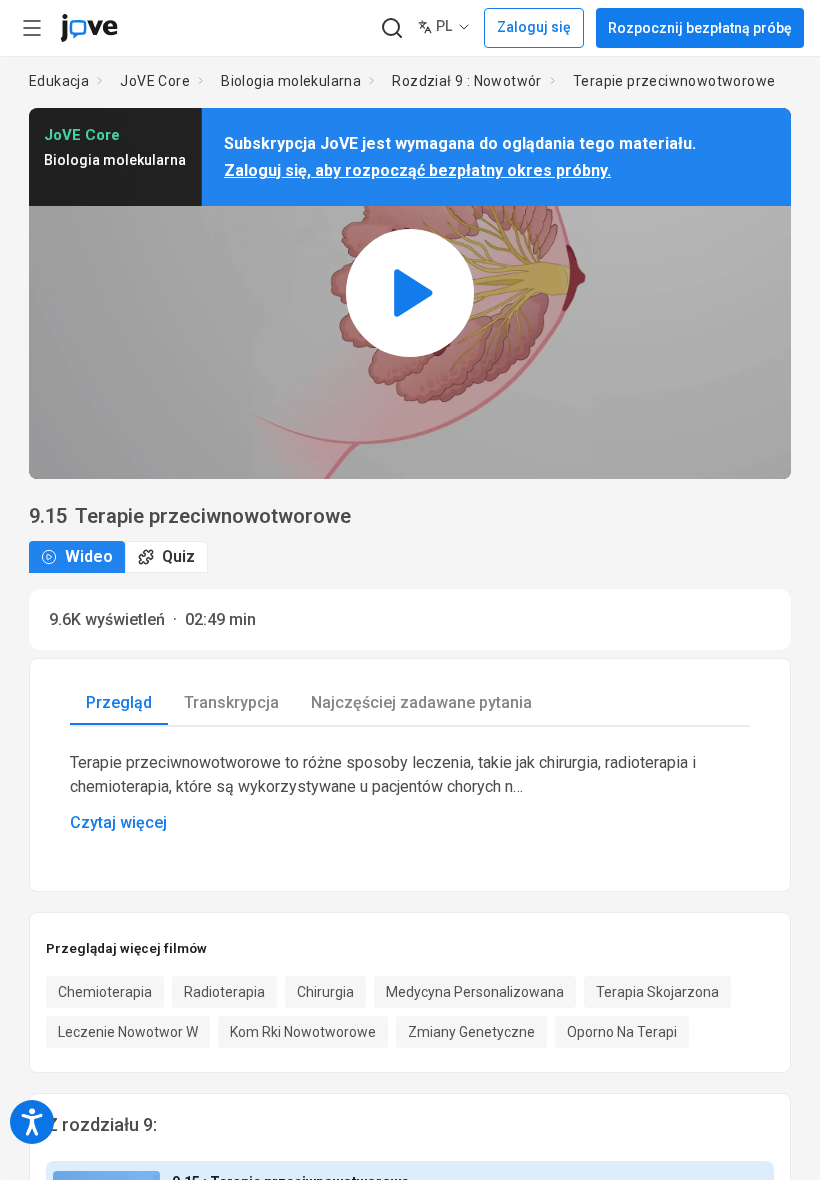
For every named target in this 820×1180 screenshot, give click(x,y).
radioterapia (224, 992)
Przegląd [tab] (119, 702)
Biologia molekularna (291, 81)
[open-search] (391, 28)
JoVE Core (155, 81)
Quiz (178, 556)
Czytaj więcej (118, 822)
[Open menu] (32, 28)
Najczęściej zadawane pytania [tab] (421, 702)
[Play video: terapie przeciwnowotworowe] (410, 293)
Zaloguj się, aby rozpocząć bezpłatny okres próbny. (417, 170)
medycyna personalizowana (475, 992)
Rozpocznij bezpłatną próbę (700, 28)
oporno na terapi (622, 1032)
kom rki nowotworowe (303, 1032)
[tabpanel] (410, 793)
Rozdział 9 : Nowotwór (466, 81)
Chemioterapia (105, 992)
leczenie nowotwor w (128, 1032)
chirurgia (325, 992)
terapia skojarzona (657, 992)
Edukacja (59, 81)
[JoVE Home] (89, 28)
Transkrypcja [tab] (231, 702)
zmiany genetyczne (471, 1032)
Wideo (89, 556)
